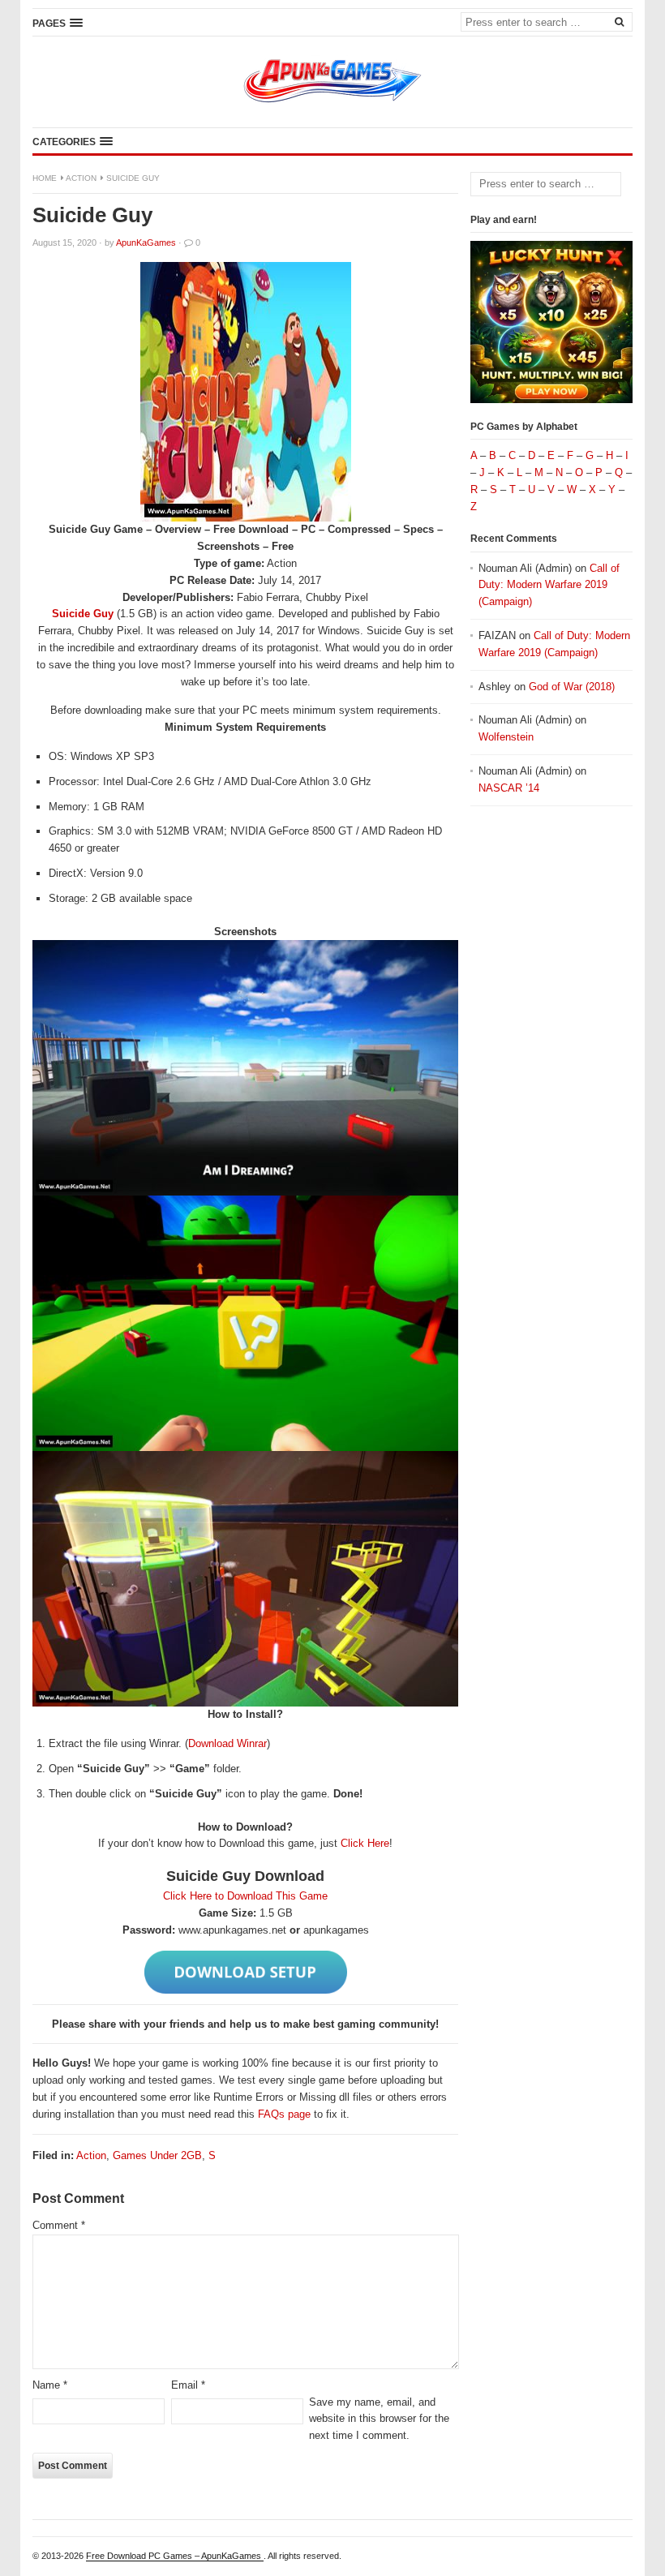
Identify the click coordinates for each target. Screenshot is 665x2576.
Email (188, 2385)
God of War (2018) (572, 687)
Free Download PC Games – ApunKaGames (175, 2556)
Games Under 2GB (157, 2155)
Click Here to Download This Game (245, 1896)
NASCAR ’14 (509, 788)
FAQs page (284, 2114)
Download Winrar (227, 1743)
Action (81, 178)
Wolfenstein (506, 737)
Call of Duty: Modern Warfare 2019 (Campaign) (549, 585)
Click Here (365, 1843)
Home (45, 178)
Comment (59, 2225)
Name (50, 2385)
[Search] (619, 21)
